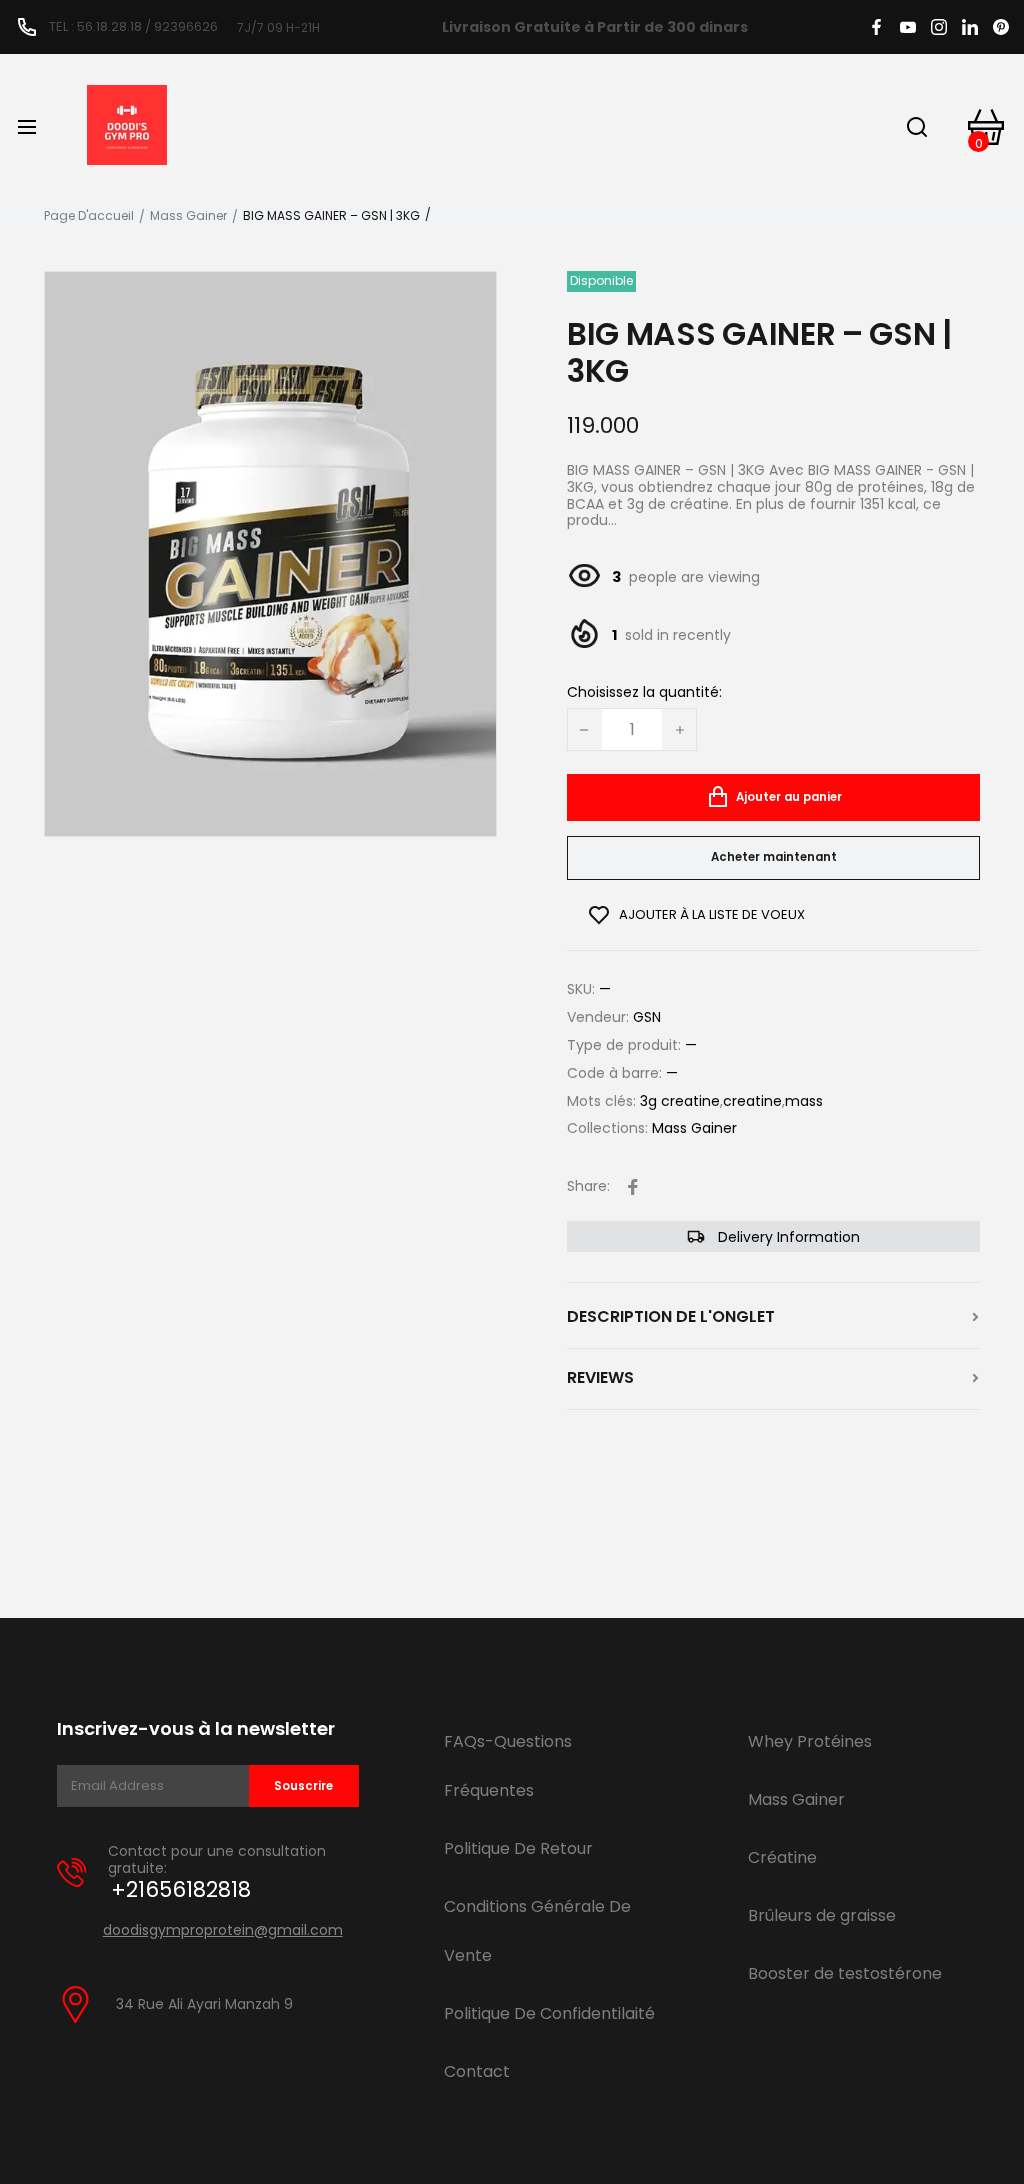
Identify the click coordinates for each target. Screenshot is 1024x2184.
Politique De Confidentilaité (549, 2013)
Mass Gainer (188, 216)
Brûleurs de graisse (822, 1915)
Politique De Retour (518, 1848)
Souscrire (303, 1786)
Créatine (782, 1857)
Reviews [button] (600, 1378)
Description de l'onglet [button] (671, 1317)
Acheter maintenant (774, 857)
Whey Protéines (810, 1741)
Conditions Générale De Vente (537, 1931)
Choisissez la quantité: (644, 693)
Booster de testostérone (845, 1973)
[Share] (633, 1187)
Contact (477, 2071)
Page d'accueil (89, 216)
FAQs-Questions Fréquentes (508, 1766)
